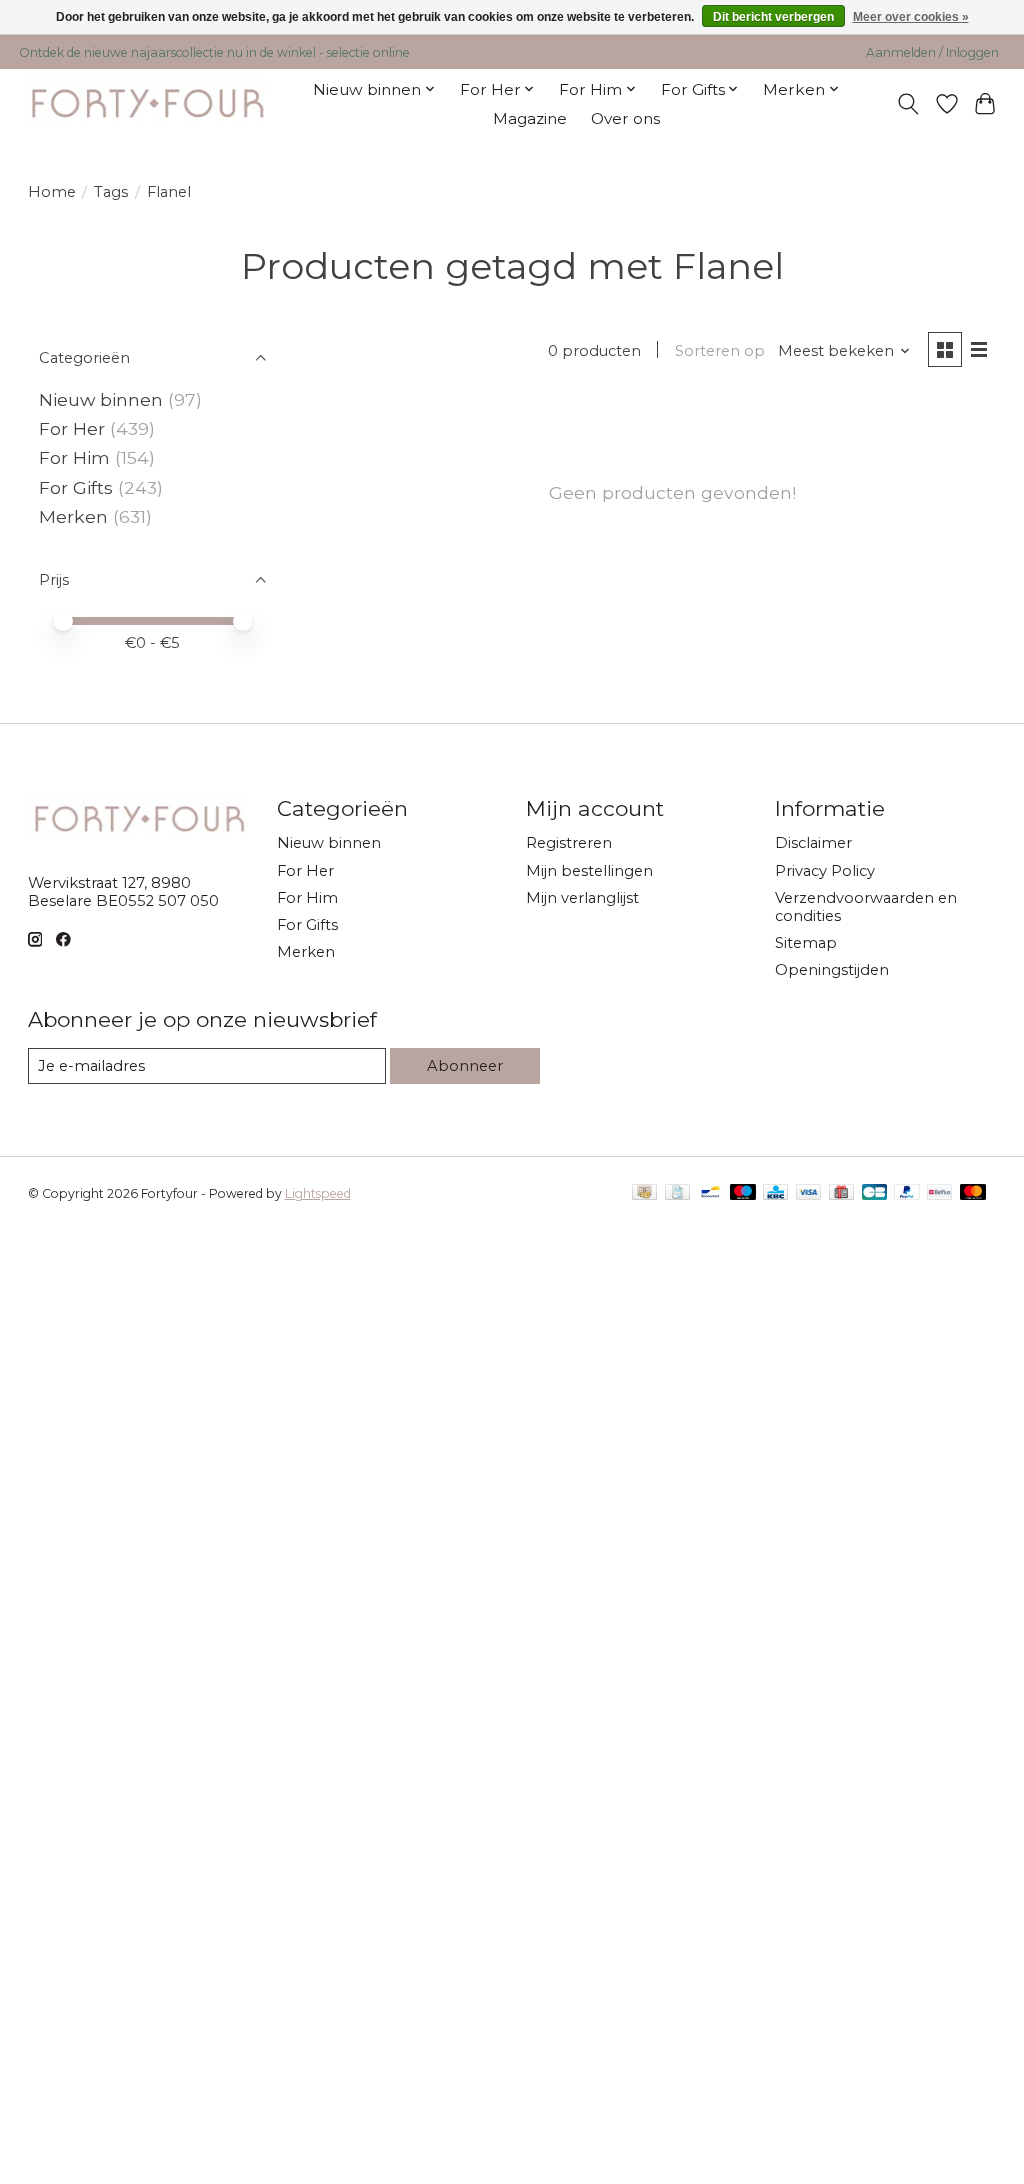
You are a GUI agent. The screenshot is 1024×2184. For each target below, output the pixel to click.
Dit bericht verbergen (773, 17)
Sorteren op (720, 351)
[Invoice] (677, 1193)
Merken (73, 516)
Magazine (530, 118)
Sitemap (806, 943)
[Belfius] (939, 1193)
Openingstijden (832, 970)
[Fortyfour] (146, 103)
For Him (74, 457)
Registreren (569, 843)
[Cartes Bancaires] (874, 1193)
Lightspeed (318, 1193)
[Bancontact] (710, 1193)
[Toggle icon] (907, 104)
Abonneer (465, 1066)
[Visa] (809, 1193)
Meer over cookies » (911, 17)
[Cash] (644, 1193)
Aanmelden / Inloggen (932, 52)
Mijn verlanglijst (582, 898)
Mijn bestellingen (589, 871)
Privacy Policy (825, 871)
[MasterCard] (973, 1193)
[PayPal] (907, 1193)
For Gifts (76, 487)
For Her (74, 428)
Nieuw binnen (101, 399)
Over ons (625, 118)
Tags (111, 192)
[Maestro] (743, 1193)
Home (52, 192)
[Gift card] (841, 1193)
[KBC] (775, 1193)
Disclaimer (813, 843)
